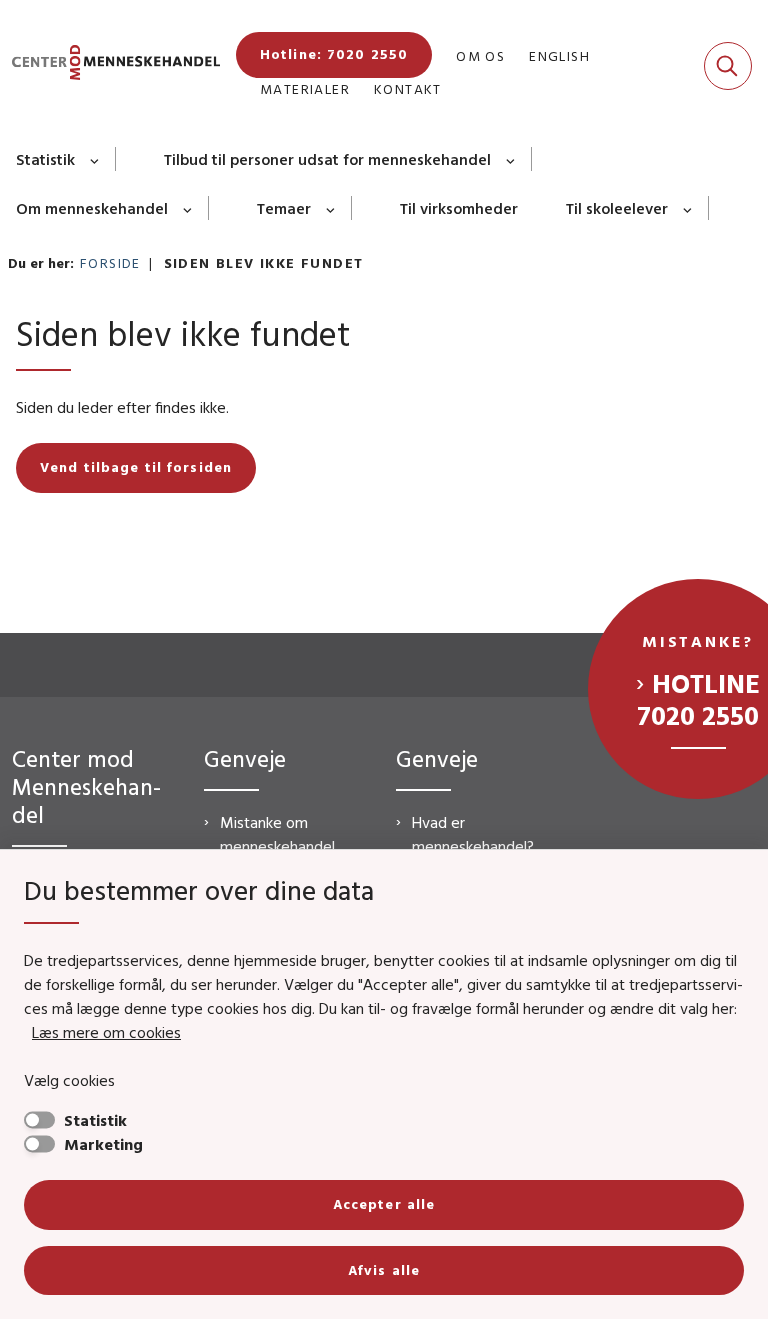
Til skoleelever (617, 208)
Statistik (45, 159)
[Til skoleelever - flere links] (688, 208)
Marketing (103, 1144)
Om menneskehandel (92, 208)
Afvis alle (384, 1270)
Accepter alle (384, 1204)
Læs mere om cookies (106, 1032)
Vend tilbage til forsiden (136, 467)
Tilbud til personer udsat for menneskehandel (327, 159)
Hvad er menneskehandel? (473, 834)
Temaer (284, 208)
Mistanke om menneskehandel (277, 834)
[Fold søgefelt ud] (728, 66)
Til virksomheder (459, 208)
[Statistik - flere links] (95, 159)
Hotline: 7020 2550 (334, 54)
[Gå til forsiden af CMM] (110, 65)
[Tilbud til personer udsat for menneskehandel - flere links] (511, 159)
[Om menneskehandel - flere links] (188, 208)
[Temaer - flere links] (331, 208)
